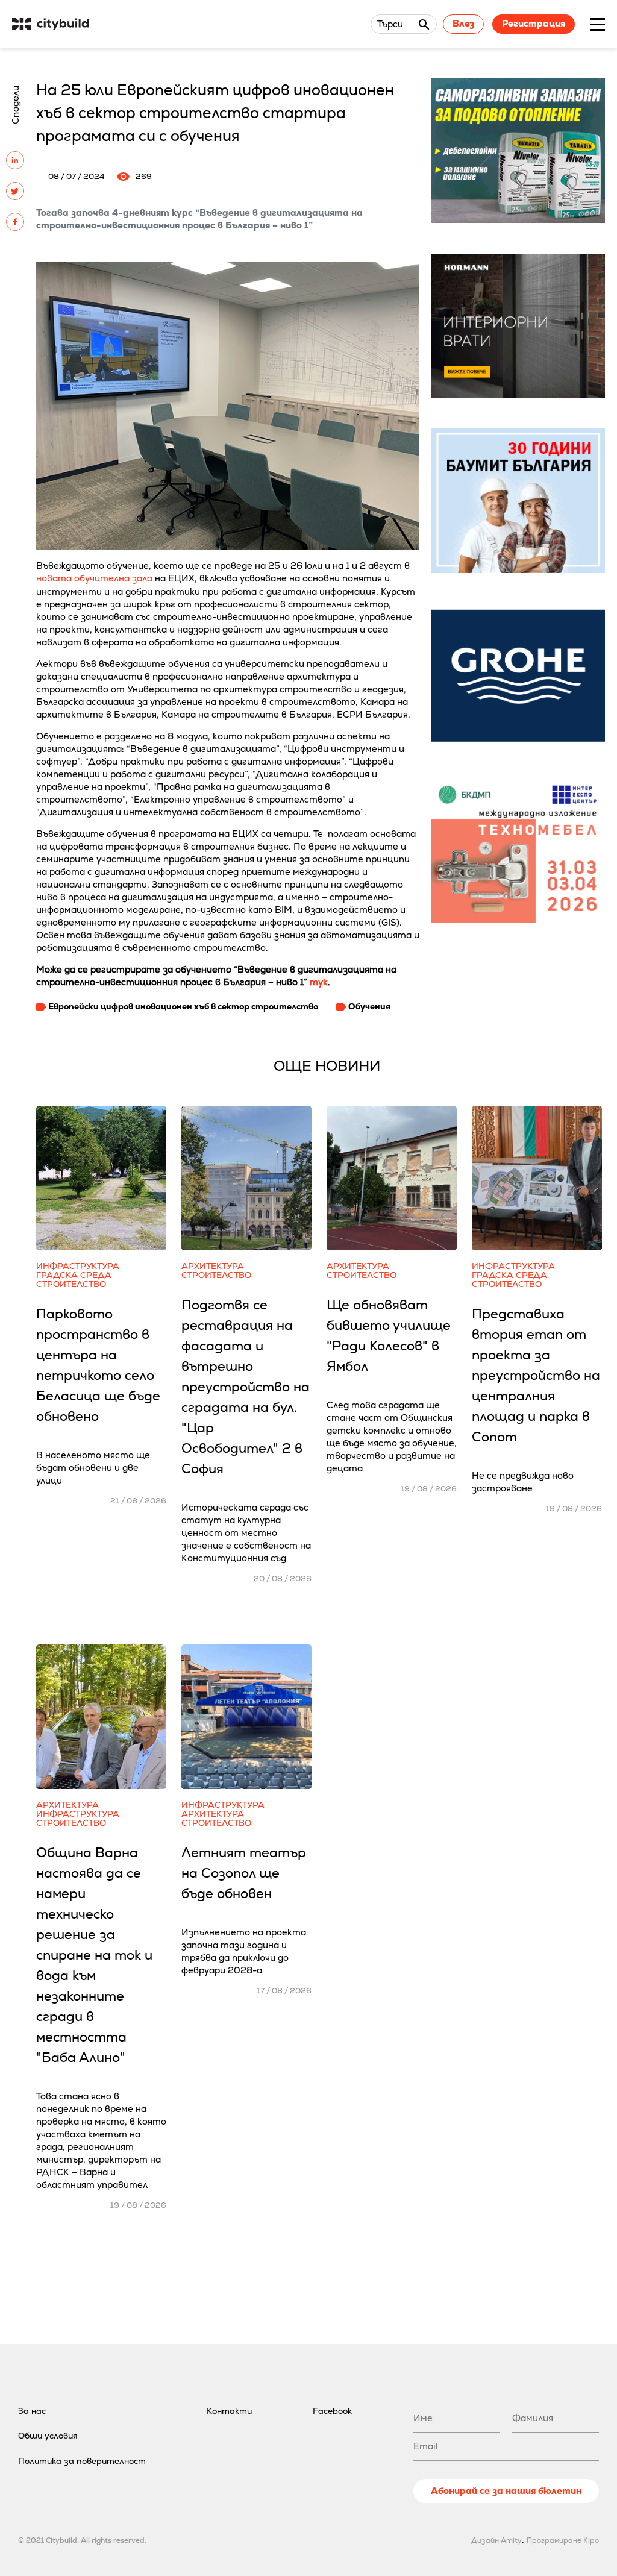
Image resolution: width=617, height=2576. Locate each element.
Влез (463, 23)
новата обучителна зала (94, 578)
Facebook (332, 2411)
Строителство (71, 1284)
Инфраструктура (78, 1266)
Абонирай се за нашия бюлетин (506, 2491)
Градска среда (74, 1275)
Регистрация (534, 23)
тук (319, 982)
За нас (32, 2411)
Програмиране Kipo (563, 2540)
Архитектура (213, 1266)
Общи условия (48, 2436)
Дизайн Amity (496, 2540)
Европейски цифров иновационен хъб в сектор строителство (183, 1006)
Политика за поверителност (82, 2461)
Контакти (229, 2411)
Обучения (369, 1006)
